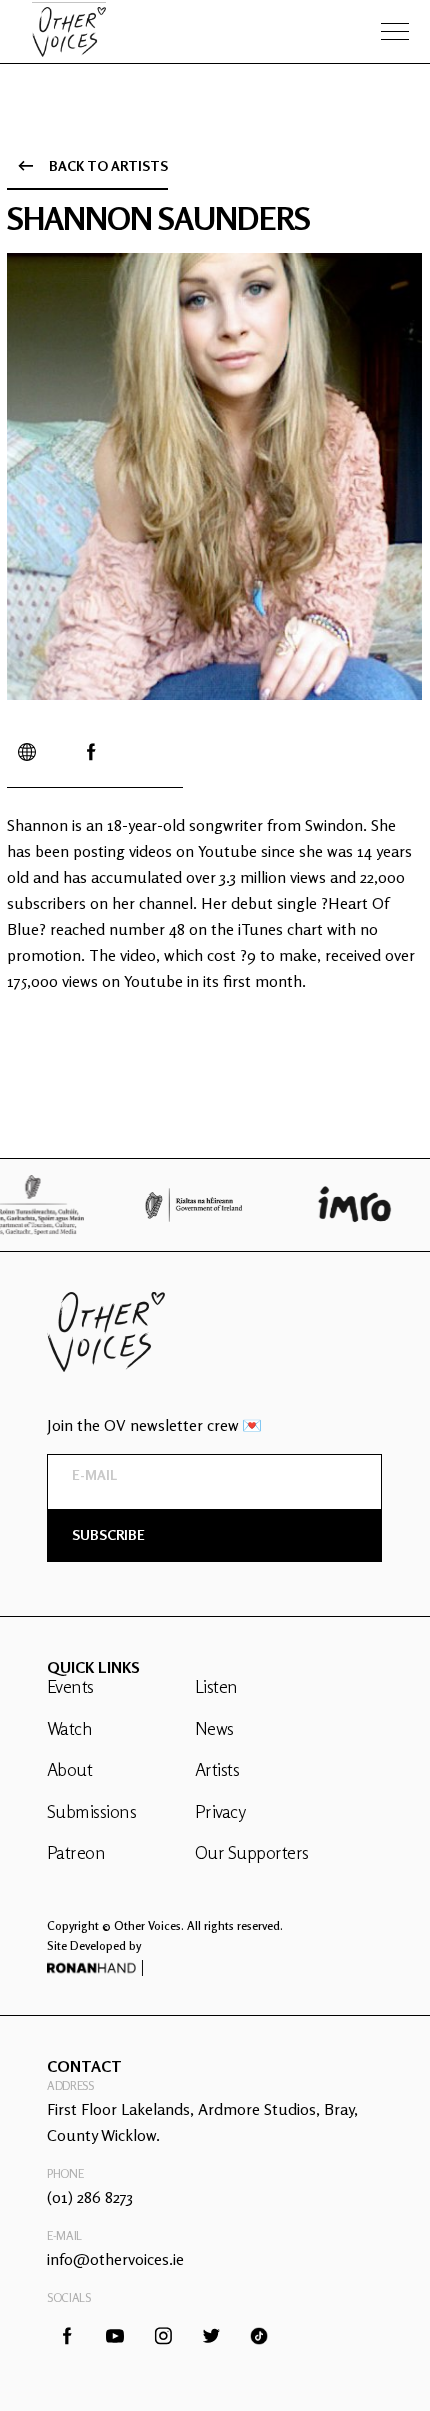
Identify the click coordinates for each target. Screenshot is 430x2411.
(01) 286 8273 (90, 2197)
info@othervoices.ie (115, 2259)
